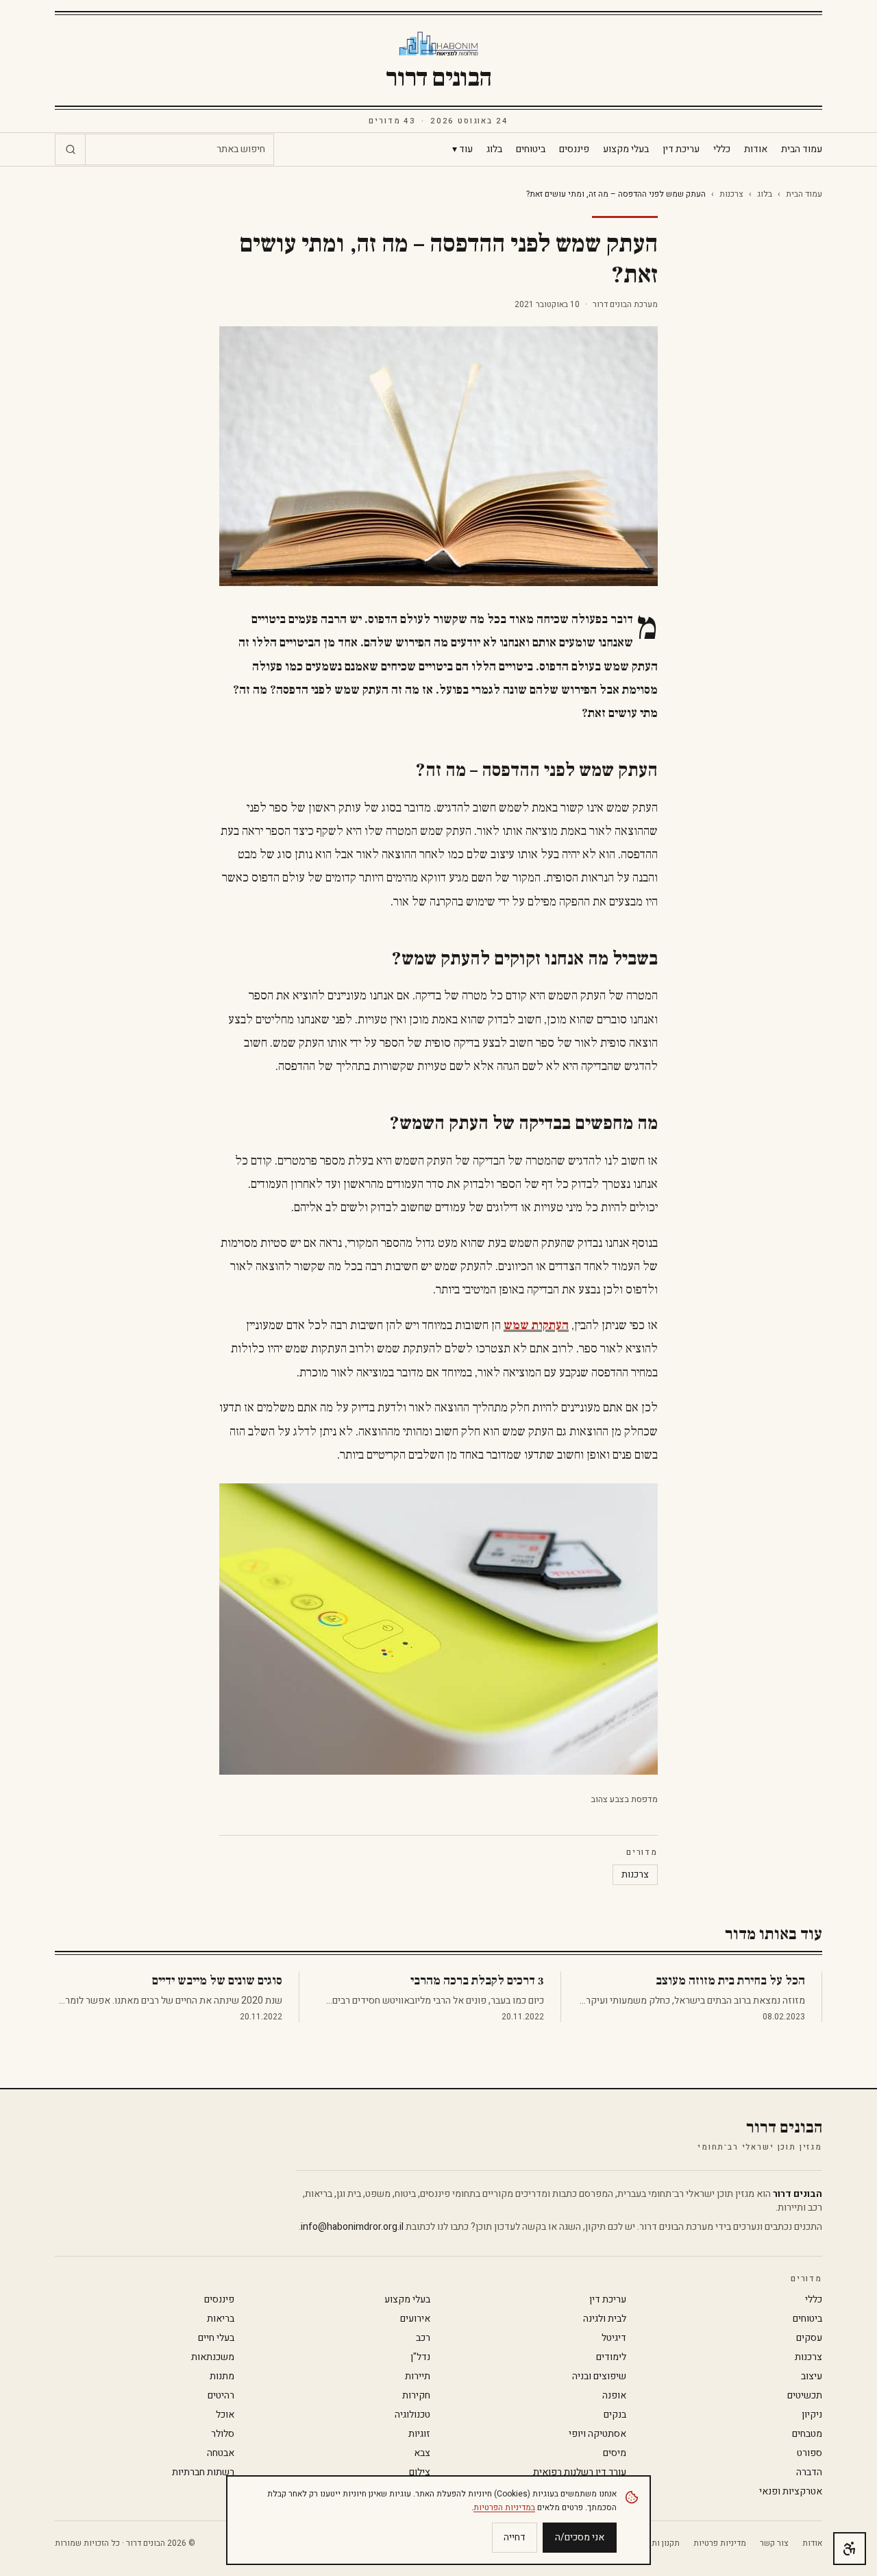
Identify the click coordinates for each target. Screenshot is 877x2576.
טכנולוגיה (412, 2415)
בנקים (615, 2415)
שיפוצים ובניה (599, 2377)
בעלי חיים (216, 2338)
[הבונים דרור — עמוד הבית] (439, 44)
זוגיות (419, 2434)
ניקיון (812, 2415)
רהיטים (221, 2396)
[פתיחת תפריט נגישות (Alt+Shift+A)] (850, 2549)
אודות (756, 149)
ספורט (810, 2453)
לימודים (611, 2357)
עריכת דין (681, 149)
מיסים (615, 2453)
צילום (420, 2472)
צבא (422, 2453)
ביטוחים (531, 149)
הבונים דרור (438, 78)
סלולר (223, 2434)
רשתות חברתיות (203, 2472)
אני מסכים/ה (580, 2537)
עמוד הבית (802, 149)
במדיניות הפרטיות (504, 2507)
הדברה (809, 2472)
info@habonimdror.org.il (352, 2227)
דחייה (515, 2537)
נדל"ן (420, 2357)
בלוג (494, 149)
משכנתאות (213, 2357)
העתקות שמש (536, 1325)
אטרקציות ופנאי (791, 2492)
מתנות (222, 2377)
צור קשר (774, 2543)
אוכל (225, 2415)
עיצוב (812, 2377)
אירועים (415, 2319)
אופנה (614, 2396)
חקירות (416, 2396)
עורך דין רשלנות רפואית (580, 2472)
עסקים (809, 2338)
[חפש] (71, 149)
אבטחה (221, 2453)
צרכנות (731, 194)
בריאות (221, 2319)
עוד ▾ (462, 149)
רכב (423, 2338)
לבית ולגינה (605, 2319)
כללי (722, 149)
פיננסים (574, 149)
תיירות (418, 2377)
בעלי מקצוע (626, 149)
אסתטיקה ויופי (597, 2434)
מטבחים (807, 2434)
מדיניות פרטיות (720, 2543)
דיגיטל (614, 2338)
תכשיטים (805, 2396)
